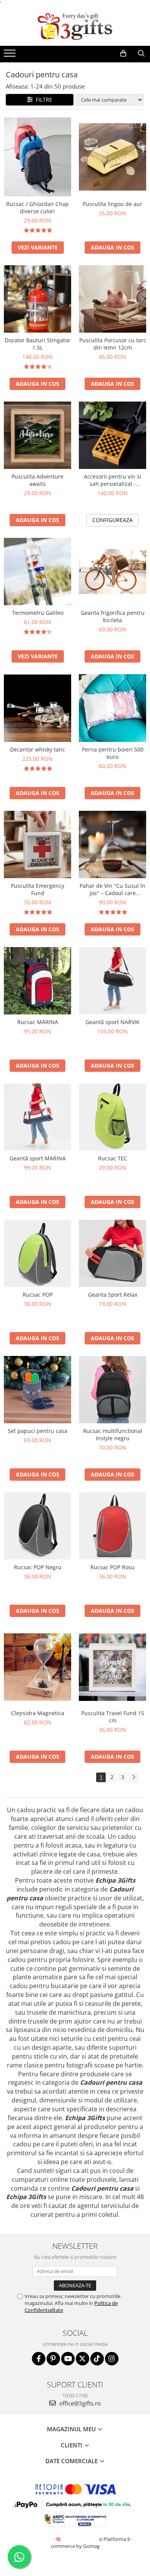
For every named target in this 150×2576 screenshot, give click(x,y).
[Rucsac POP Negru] (37, 1526)
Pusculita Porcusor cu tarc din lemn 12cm (113, 344)
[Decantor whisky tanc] (37, 708)
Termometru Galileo (38, 613)
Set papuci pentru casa (37, 1431)
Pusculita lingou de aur (112, 204)
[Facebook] (39, 2359)
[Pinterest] (53, 2359)
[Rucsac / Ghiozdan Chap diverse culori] (37, 157)
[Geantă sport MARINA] (37, 1117)
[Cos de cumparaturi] (123, 54)
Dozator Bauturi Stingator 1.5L (37, 344)
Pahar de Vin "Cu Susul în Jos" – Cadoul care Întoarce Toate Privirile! (112, 889)
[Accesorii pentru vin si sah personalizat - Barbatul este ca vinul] (112, 435)
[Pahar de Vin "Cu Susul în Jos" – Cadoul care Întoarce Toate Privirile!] (112, 844)
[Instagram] (112, 2359)
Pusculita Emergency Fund (37, 889)
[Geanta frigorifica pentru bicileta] (112, 572)
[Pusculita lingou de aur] (112, 157)
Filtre (42, 100)
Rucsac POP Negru (38, 1567)
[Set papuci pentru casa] (37, 1390)
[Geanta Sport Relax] (112, 1253)
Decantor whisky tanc (37, 749)
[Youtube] (68, 2359)
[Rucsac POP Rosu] (112, 1526)
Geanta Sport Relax (113, 1295)
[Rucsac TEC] (112, 1117)
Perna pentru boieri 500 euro (113, 753)
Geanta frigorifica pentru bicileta (113, 616)
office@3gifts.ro (79, 2403)
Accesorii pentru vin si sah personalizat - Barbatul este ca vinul (112, 480)
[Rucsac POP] (37, 1253)
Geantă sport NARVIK (112, 1022)
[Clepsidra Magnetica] (37, 1667)
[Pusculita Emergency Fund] (37, 844)
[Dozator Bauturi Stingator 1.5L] (37, 299)
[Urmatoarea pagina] (133, 1777)
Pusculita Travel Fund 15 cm (113, 1717)
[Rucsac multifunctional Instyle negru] (112, 1390)
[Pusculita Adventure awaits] (37, 435)
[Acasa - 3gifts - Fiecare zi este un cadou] (75, 27)
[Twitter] (82, 2359)
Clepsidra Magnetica (38, 1713)
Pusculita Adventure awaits (37, 480)
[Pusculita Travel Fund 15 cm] (112, 1667)
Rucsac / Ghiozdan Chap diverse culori (37, 208)
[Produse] (11, 55)
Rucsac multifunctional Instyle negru (113, 1434)
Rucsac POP (38, 1295)
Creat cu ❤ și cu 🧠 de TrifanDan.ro (59, 2539)
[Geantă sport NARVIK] (112, 981)
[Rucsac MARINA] (37, 981)
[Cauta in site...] (141, 54)
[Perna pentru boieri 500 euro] (112, 708)
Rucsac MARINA (38, 1022)
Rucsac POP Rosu (112, 1567)
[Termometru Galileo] (37, 572)
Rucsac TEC (113, 1158)
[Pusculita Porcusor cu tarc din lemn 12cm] (112, 299)
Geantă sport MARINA (38, 1158)
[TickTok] (97, 2359)
